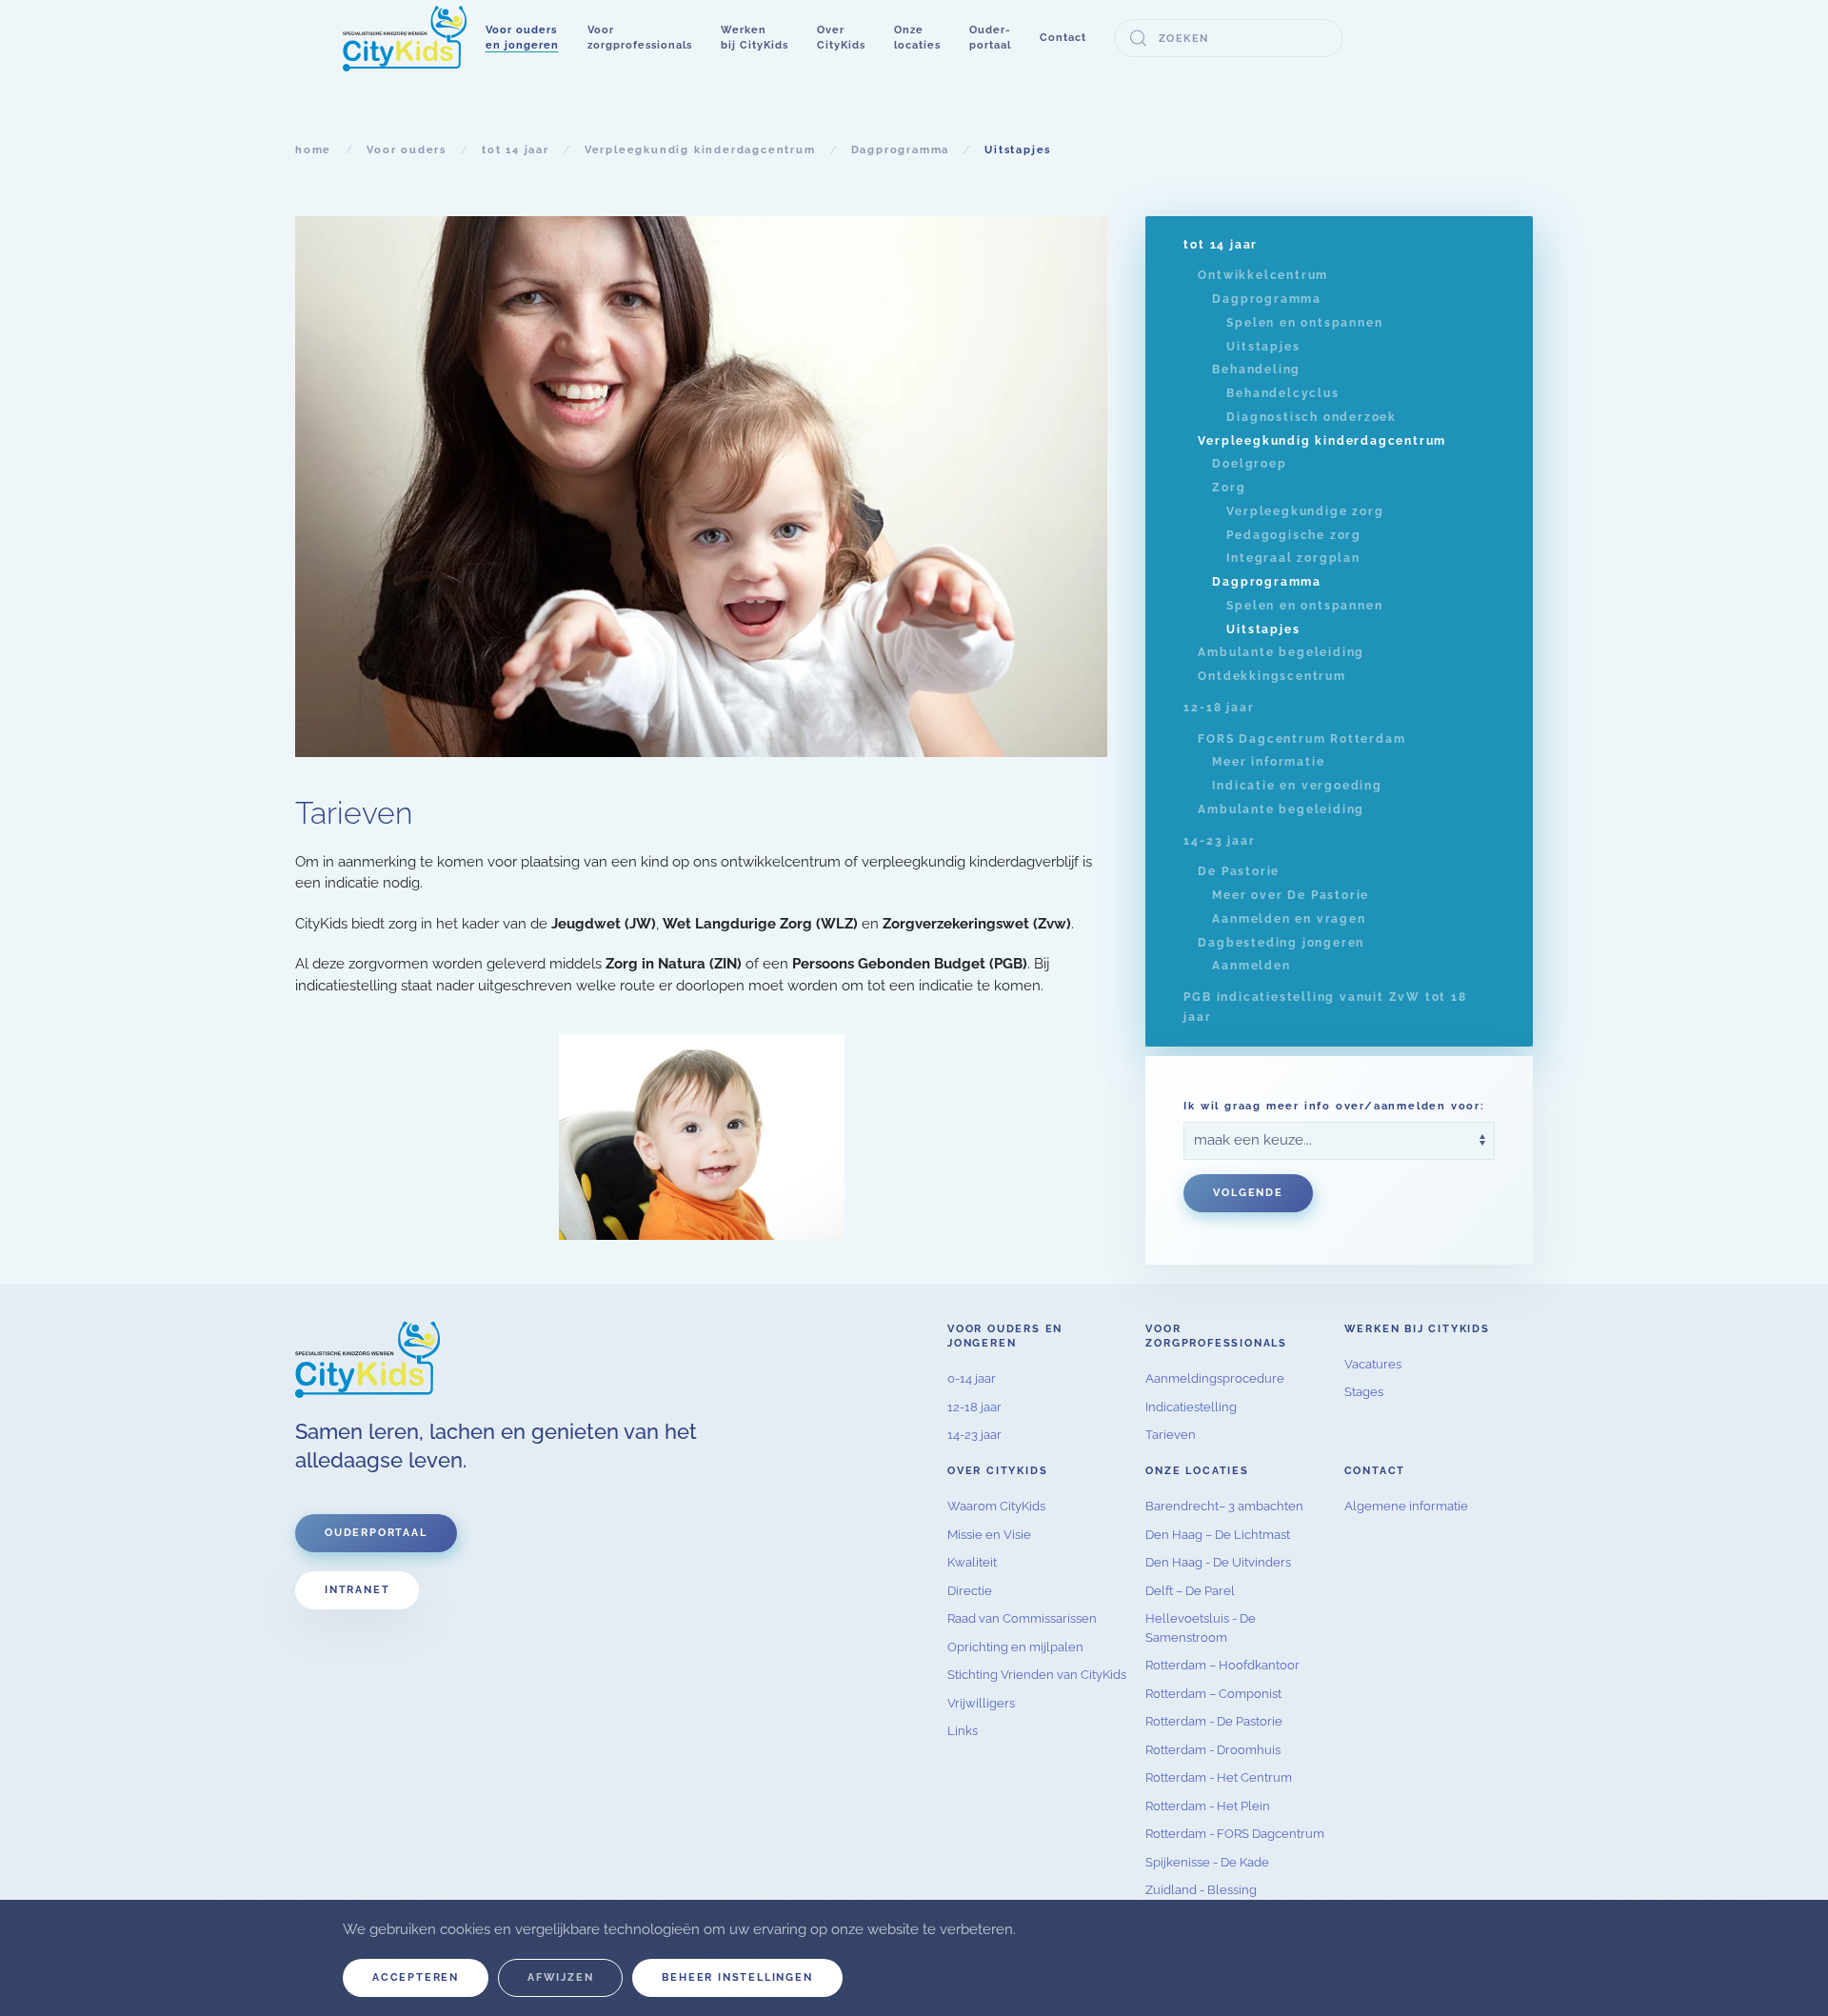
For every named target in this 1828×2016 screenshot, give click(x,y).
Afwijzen (560, 1977)
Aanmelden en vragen (1289, 919)
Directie (970, 1591)
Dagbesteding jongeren (1281, 943)
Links (963, 1731)
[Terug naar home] (405, 38)
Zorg (1229, 488)
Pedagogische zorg (1294, 535)
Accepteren (416, 1977)
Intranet (357, 1590)
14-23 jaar (1219, 841)
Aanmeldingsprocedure (1215, 1378)
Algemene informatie (1406, 1506)
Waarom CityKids (996, 1506)
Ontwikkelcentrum (1263, 275)
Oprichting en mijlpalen (1015, 1647)
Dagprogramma (1267, 299)
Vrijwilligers (981, 1703)
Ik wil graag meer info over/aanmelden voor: (1334, 1106)
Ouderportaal (376, 1533)
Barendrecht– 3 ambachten (1224, 1506)
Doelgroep (1249, 464)
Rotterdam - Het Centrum (1219, 1777)
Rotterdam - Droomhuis (1213, 1750)
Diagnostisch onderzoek (1311, 417)
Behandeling (1256, 369)
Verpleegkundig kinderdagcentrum (1322, 441)
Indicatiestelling (1191, 1407)
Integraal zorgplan (1293, 558)
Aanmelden (1251, 966)
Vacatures (1373, 1364)
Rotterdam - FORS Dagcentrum (1235, 1834)
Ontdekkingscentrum (1272, 676)
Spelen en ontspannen (1304, 323)
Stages (1364, 1392)
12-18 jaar (1219, 708)
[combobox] (1229, 38)
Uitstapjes (1263, 347)
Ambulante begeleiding (1281, 652)
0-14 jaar (972, 1378)
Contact (1063, 38)
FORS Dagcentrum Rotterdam (1301, 739)
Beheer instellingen (737, 1977)
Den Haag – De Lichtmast (1218, 1535)
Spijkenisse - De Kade (1207, 1862)
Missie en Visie (989, 1535)
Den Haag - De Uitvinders (1218, 1562)
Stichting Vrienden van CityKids (1037, 1675)
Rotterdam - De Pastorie (1214, 1721)
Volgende (1248, 1193)
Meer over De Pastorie (1291, 895)
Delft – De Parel (1190, 1591)
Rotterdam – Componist (1213, 1694)
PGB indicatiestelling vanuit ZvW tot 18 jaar (1325, 1007)
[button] (522, 38)
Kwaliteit (972, 1562)
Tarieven (1171, 1435)
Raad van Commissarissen (1022, 1618)
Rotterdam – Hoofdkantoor (1222, 1665)
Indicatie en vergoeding (1297, 786)
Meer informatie (1268, 762)
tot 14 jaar (1221, 245)
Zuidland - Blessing (1201, 1890)
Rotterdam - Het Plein (1208, 1806)
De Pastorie (1239, 871)
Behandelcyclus (1282, 393)
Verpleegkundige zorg (1305, 511)
